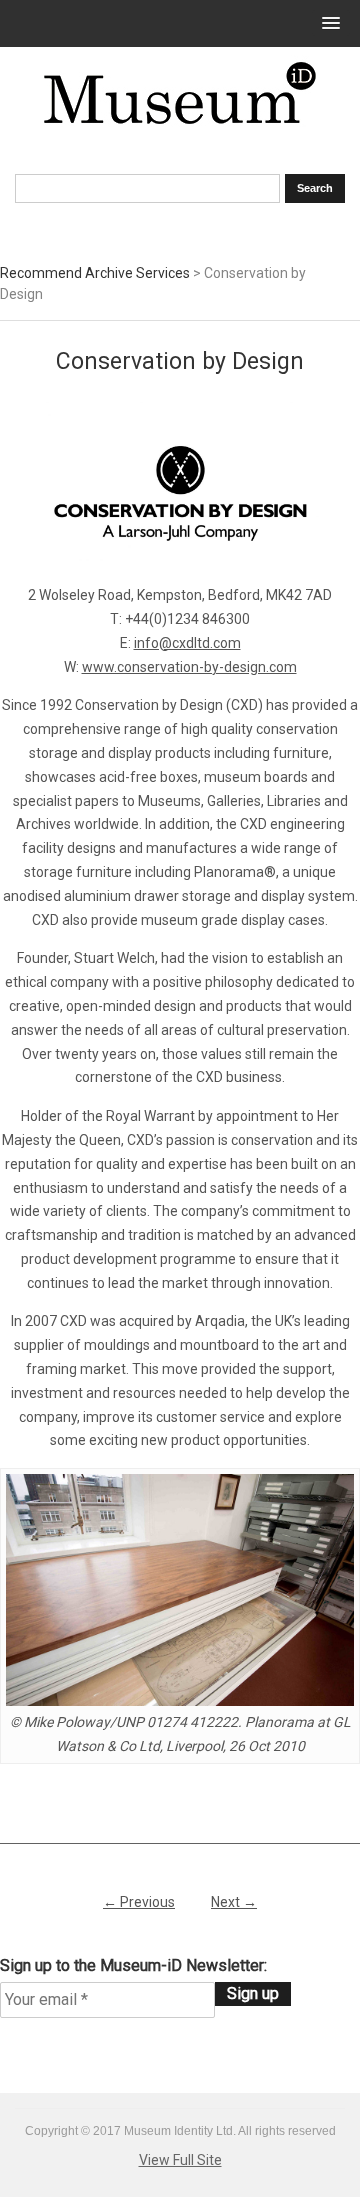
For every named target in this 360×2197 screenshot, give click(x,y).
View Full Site (180, 2160)
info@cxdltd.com (187, 643)
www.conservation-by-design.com (189, 667)
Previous (139, 1902)
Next (234, 1902)
